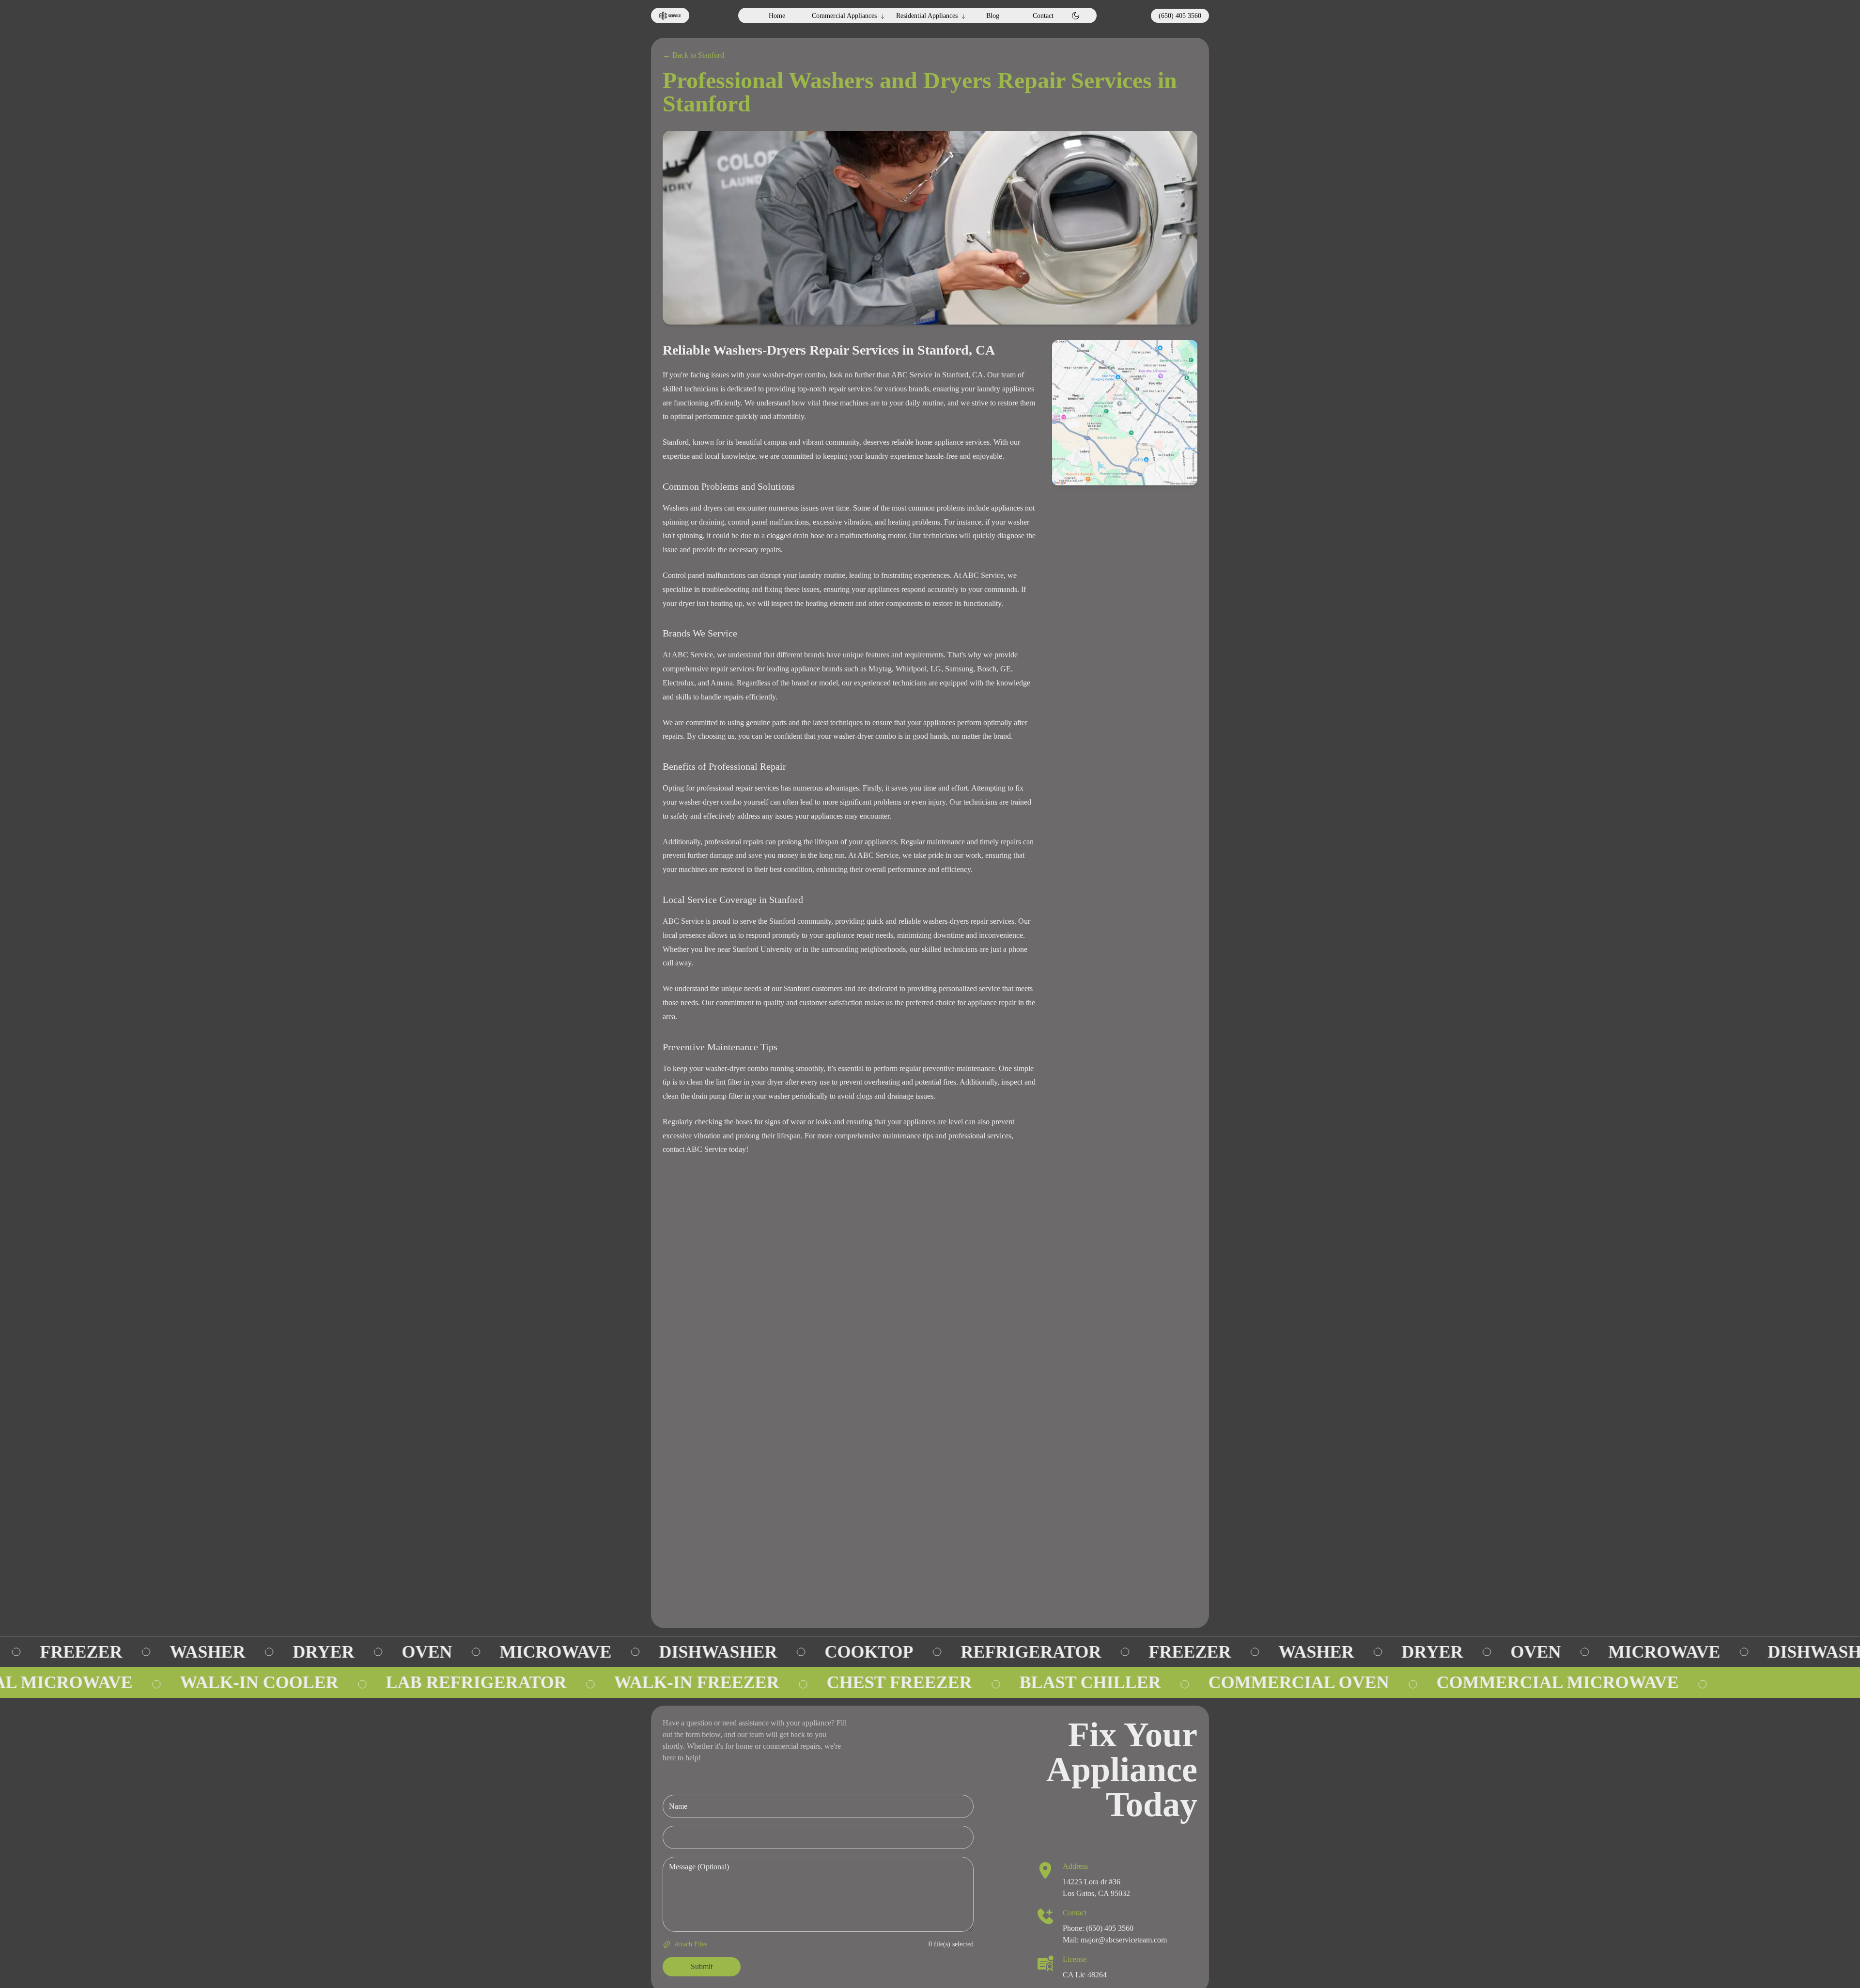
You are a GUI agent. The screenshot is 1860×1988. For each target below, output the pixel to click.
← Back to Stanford (693, 55)
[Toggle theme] (1076, 16)
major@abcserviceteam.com (1124, 1940)
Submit (702, 1966)
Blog (993, 16)
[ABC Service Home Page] (670, 16)
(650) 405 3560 (1180, 16)
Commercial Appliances (844, 16)
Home (777, 16)
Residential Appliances (927, 16)
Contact (1043, 16)
